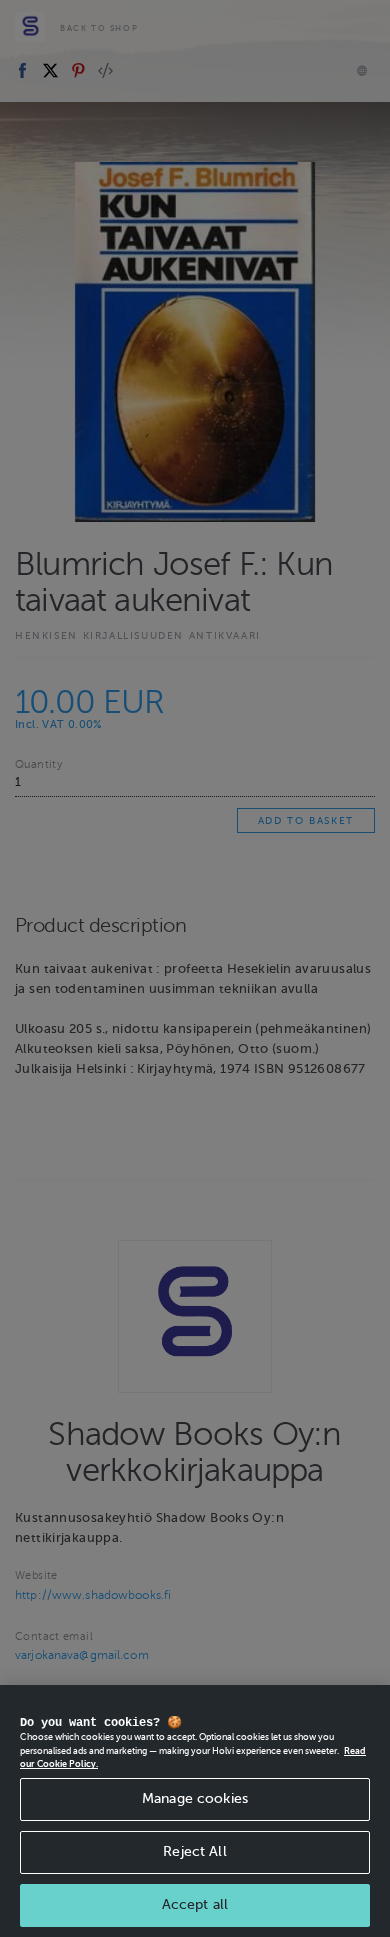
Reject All (194, 1851)
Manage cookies (195, 1798)
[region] (195, 1811)
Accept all (195, 1904)
